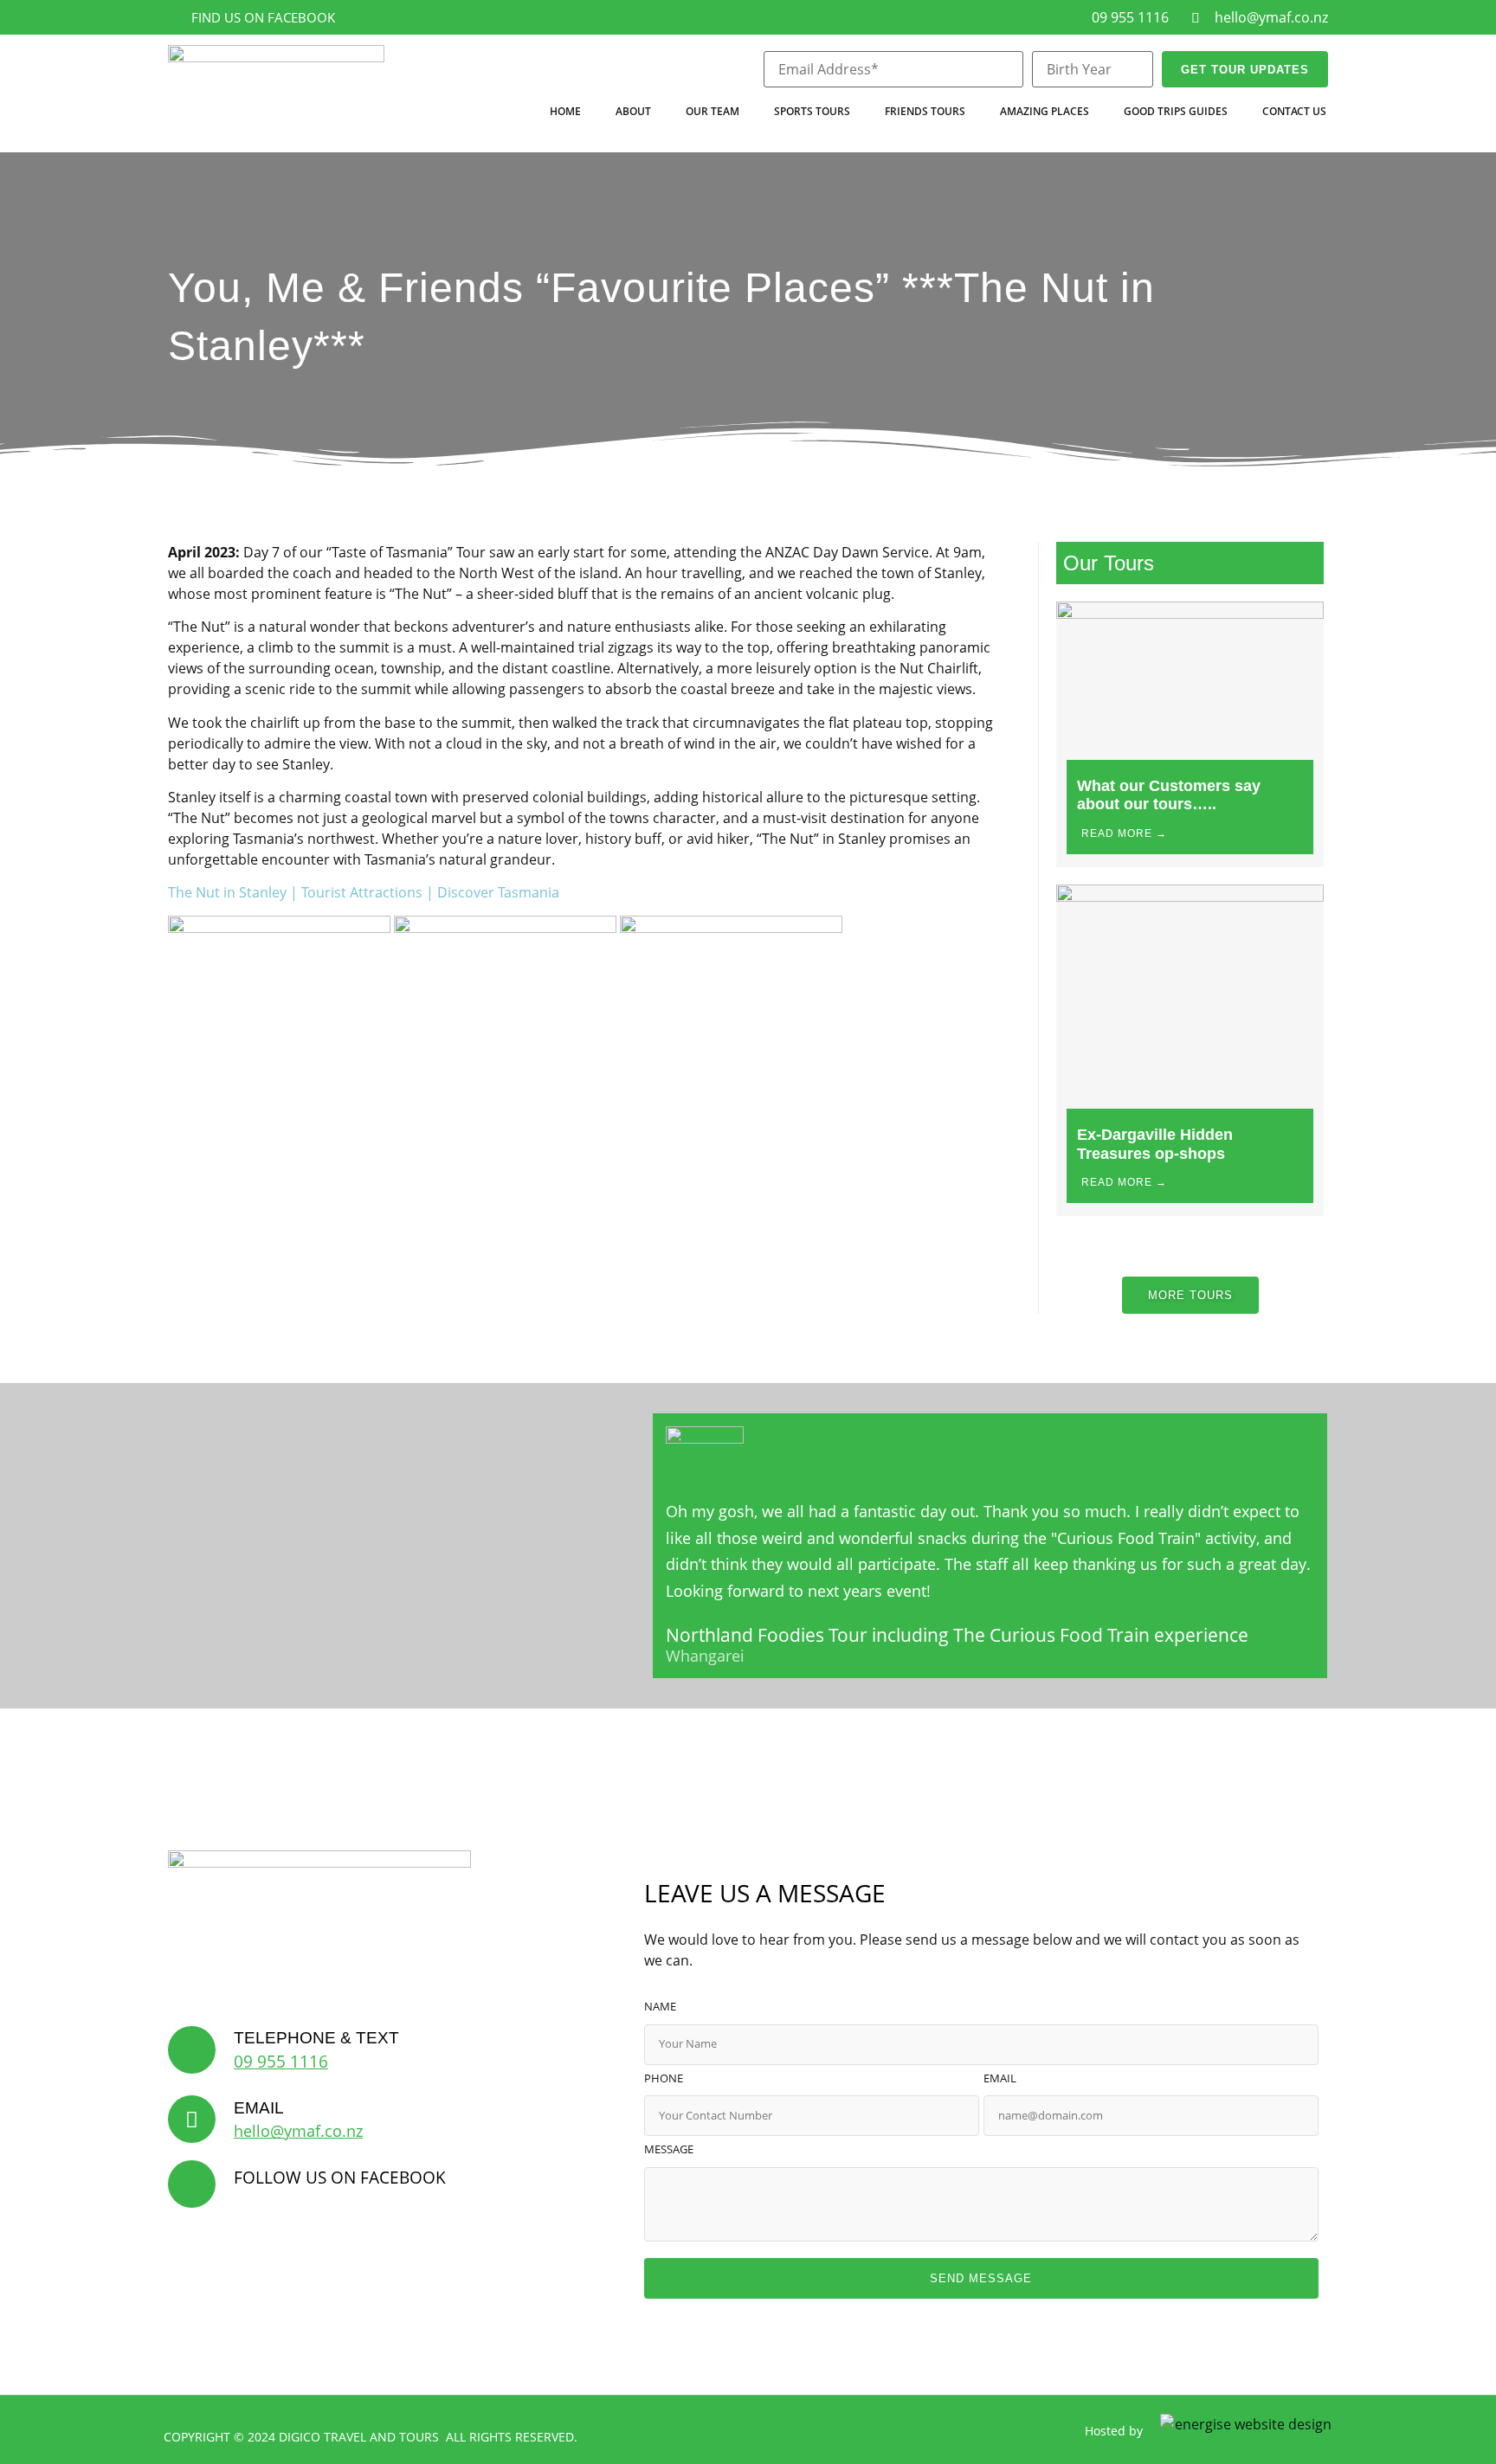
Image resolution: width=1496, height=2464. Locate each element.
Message (669, 2150)
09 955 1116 (281, 2061)
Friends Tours (925, 111)
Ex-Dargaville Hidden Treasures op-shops (1155, 1144)
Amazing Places (1045, 111)
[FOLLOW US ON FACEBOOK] (192, 2184)
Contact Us (1294, 111)
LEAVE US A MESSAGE (765, 1893)
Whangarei (705, 1657)
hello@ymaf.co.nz (298, 2131)
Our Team (713, 111)
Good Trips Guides (1176, 111)
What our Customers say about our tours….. (1169, 795)
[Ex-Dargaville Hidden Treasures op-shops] (1190, 897)
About (633, 111)
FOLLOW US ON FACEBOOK (340, 2177)
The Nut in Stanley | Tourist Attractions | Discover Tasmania (364, 892)
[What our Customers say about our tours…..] (1190, 614)
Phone (664, 2079)
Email (1000, 2079)
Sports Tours (812, 111)
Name (660, 2007)
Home (565, 111)
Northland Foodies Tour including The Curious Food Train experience (957, 1635)
